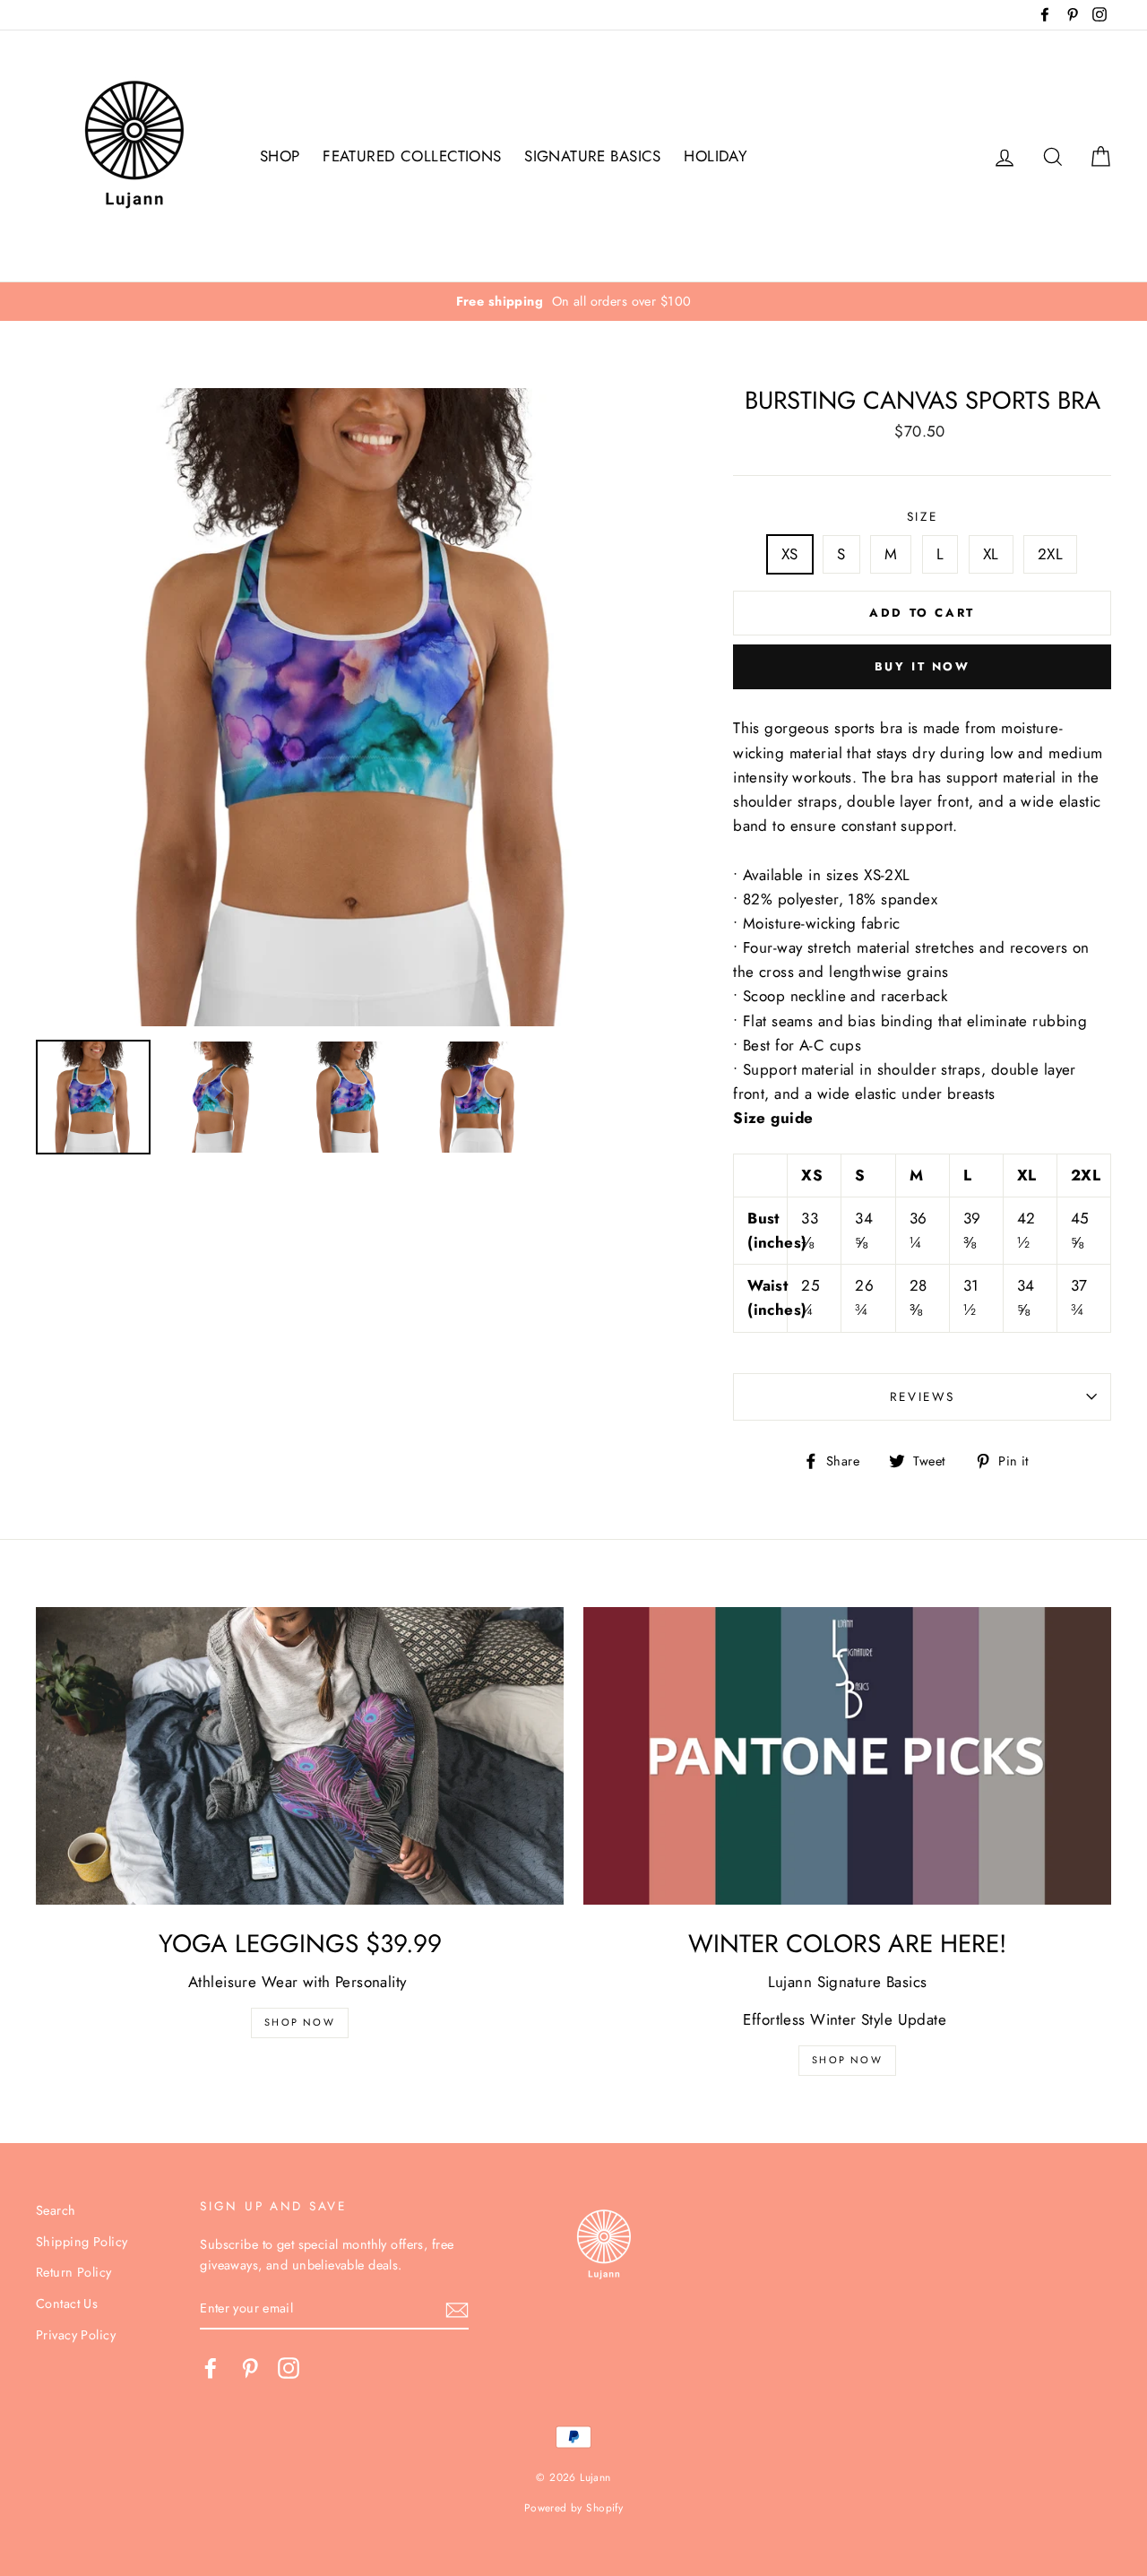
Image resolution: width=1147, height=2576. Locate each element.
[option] (573, 302)
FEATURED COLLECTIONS (412, 156)
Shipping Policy (82, 2242)
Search (56, 2210)
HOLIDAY (716, 156)
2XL (1050, 554)
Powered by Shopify (574, 2507)
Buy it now (923, 666)
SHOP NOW (847, 2060)
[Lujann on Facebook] (211, 2368)
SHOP (280, 156)
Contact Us (67, 2304)
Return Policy (74, 2272)
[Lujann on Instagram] (289, 2368)
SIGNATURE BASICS (593, 156)
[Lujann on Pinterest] (250, 2368)
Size (923, 516)
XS (790, 554)
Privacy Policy (76, 2335)
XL (991, 554)
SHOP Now (300, 2022)
